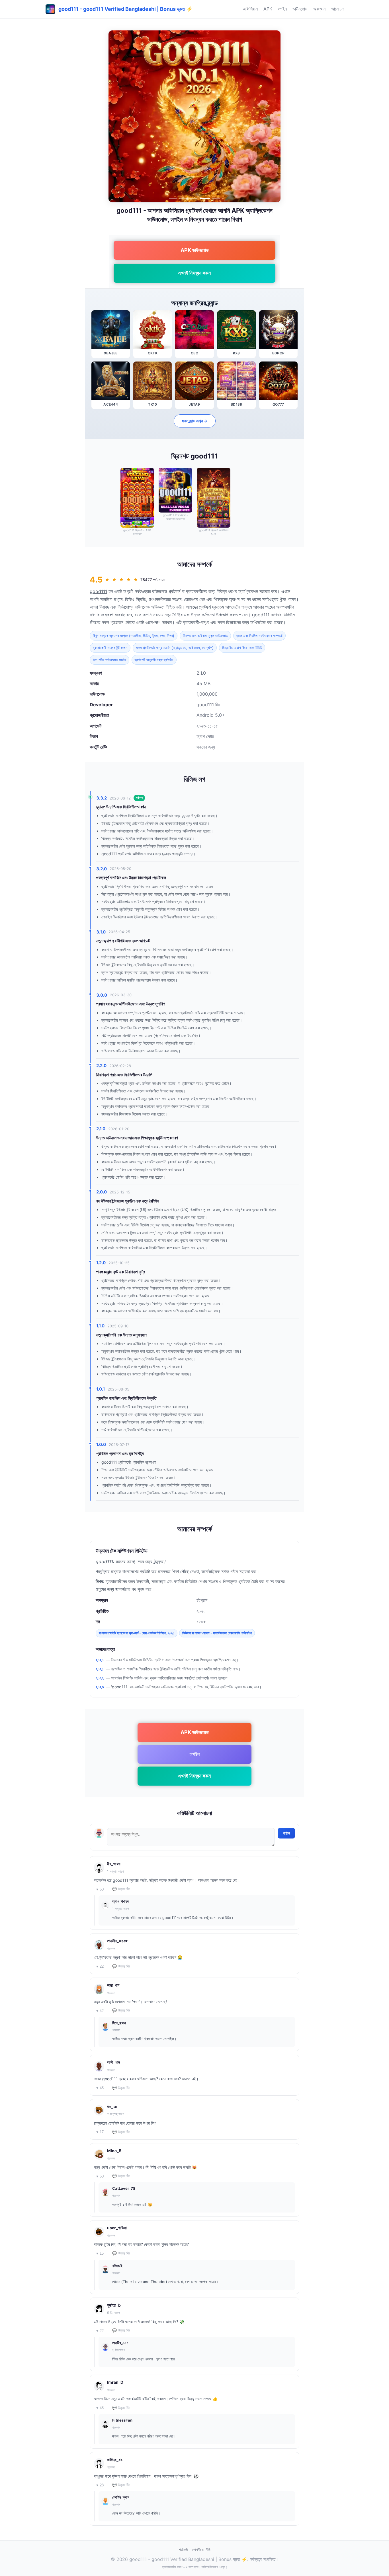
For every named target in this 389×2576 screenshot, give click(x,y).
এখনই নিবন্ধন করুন (195, 273)
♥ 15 (100, 2253)
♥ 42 (100, 2011)
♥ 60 (100, 1889)
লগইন (282, 9)
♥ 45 (100, 2088)
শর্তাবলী (183, 2550)
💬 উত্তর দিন (121, 1889)
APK (268, 9)
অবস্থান (319, 9)
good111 (98, 591)
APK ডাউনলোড (195, 250)
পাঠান (286, 1833)
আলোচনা (338, 9)
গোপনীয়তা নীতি (201, 2550)
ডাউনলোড (300, 9)
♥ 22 (100, 1966)
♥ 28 (100, 2485)
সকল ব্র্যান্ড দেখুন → (195, 421)
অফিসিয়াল (250, 9)
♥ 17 (100, 2132)
